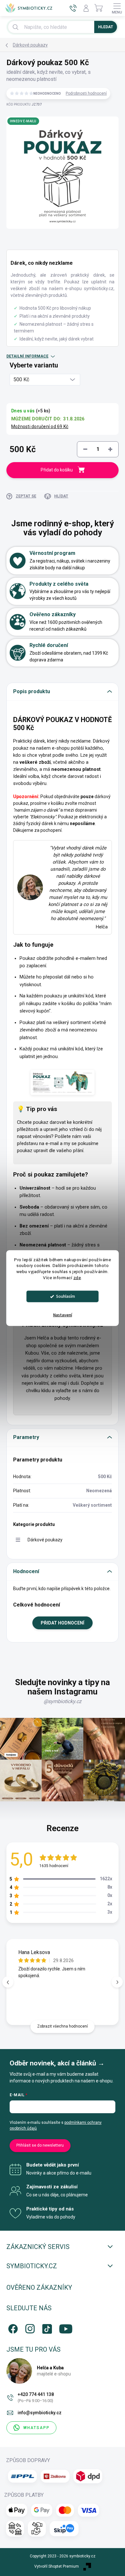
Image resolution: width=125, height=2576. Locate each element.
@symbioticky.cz (63, 1701)
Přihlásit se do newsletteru (40, 2145)
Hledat (106, 27)
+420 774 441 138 (36, 2397)
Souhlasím (66, 1296)
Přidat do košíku (57, 470)
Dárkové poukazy (45, 1540)
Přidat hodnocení (63, 1623)
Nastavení (63, 1315)
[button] (117, 1982)
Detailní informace (27, 356)
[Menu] (117, 8)
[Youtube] (63, 2327)
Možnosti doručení (40, 426)
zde (77, 1278)
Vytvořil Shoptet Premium (57, 2566)
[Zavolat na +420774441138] (73, 8)
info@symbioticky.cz (40, 2413)
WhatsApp (37, 2428)
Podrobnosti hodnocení (86, 93)
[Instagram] (29, 2327)
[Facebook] (12, 2327)
